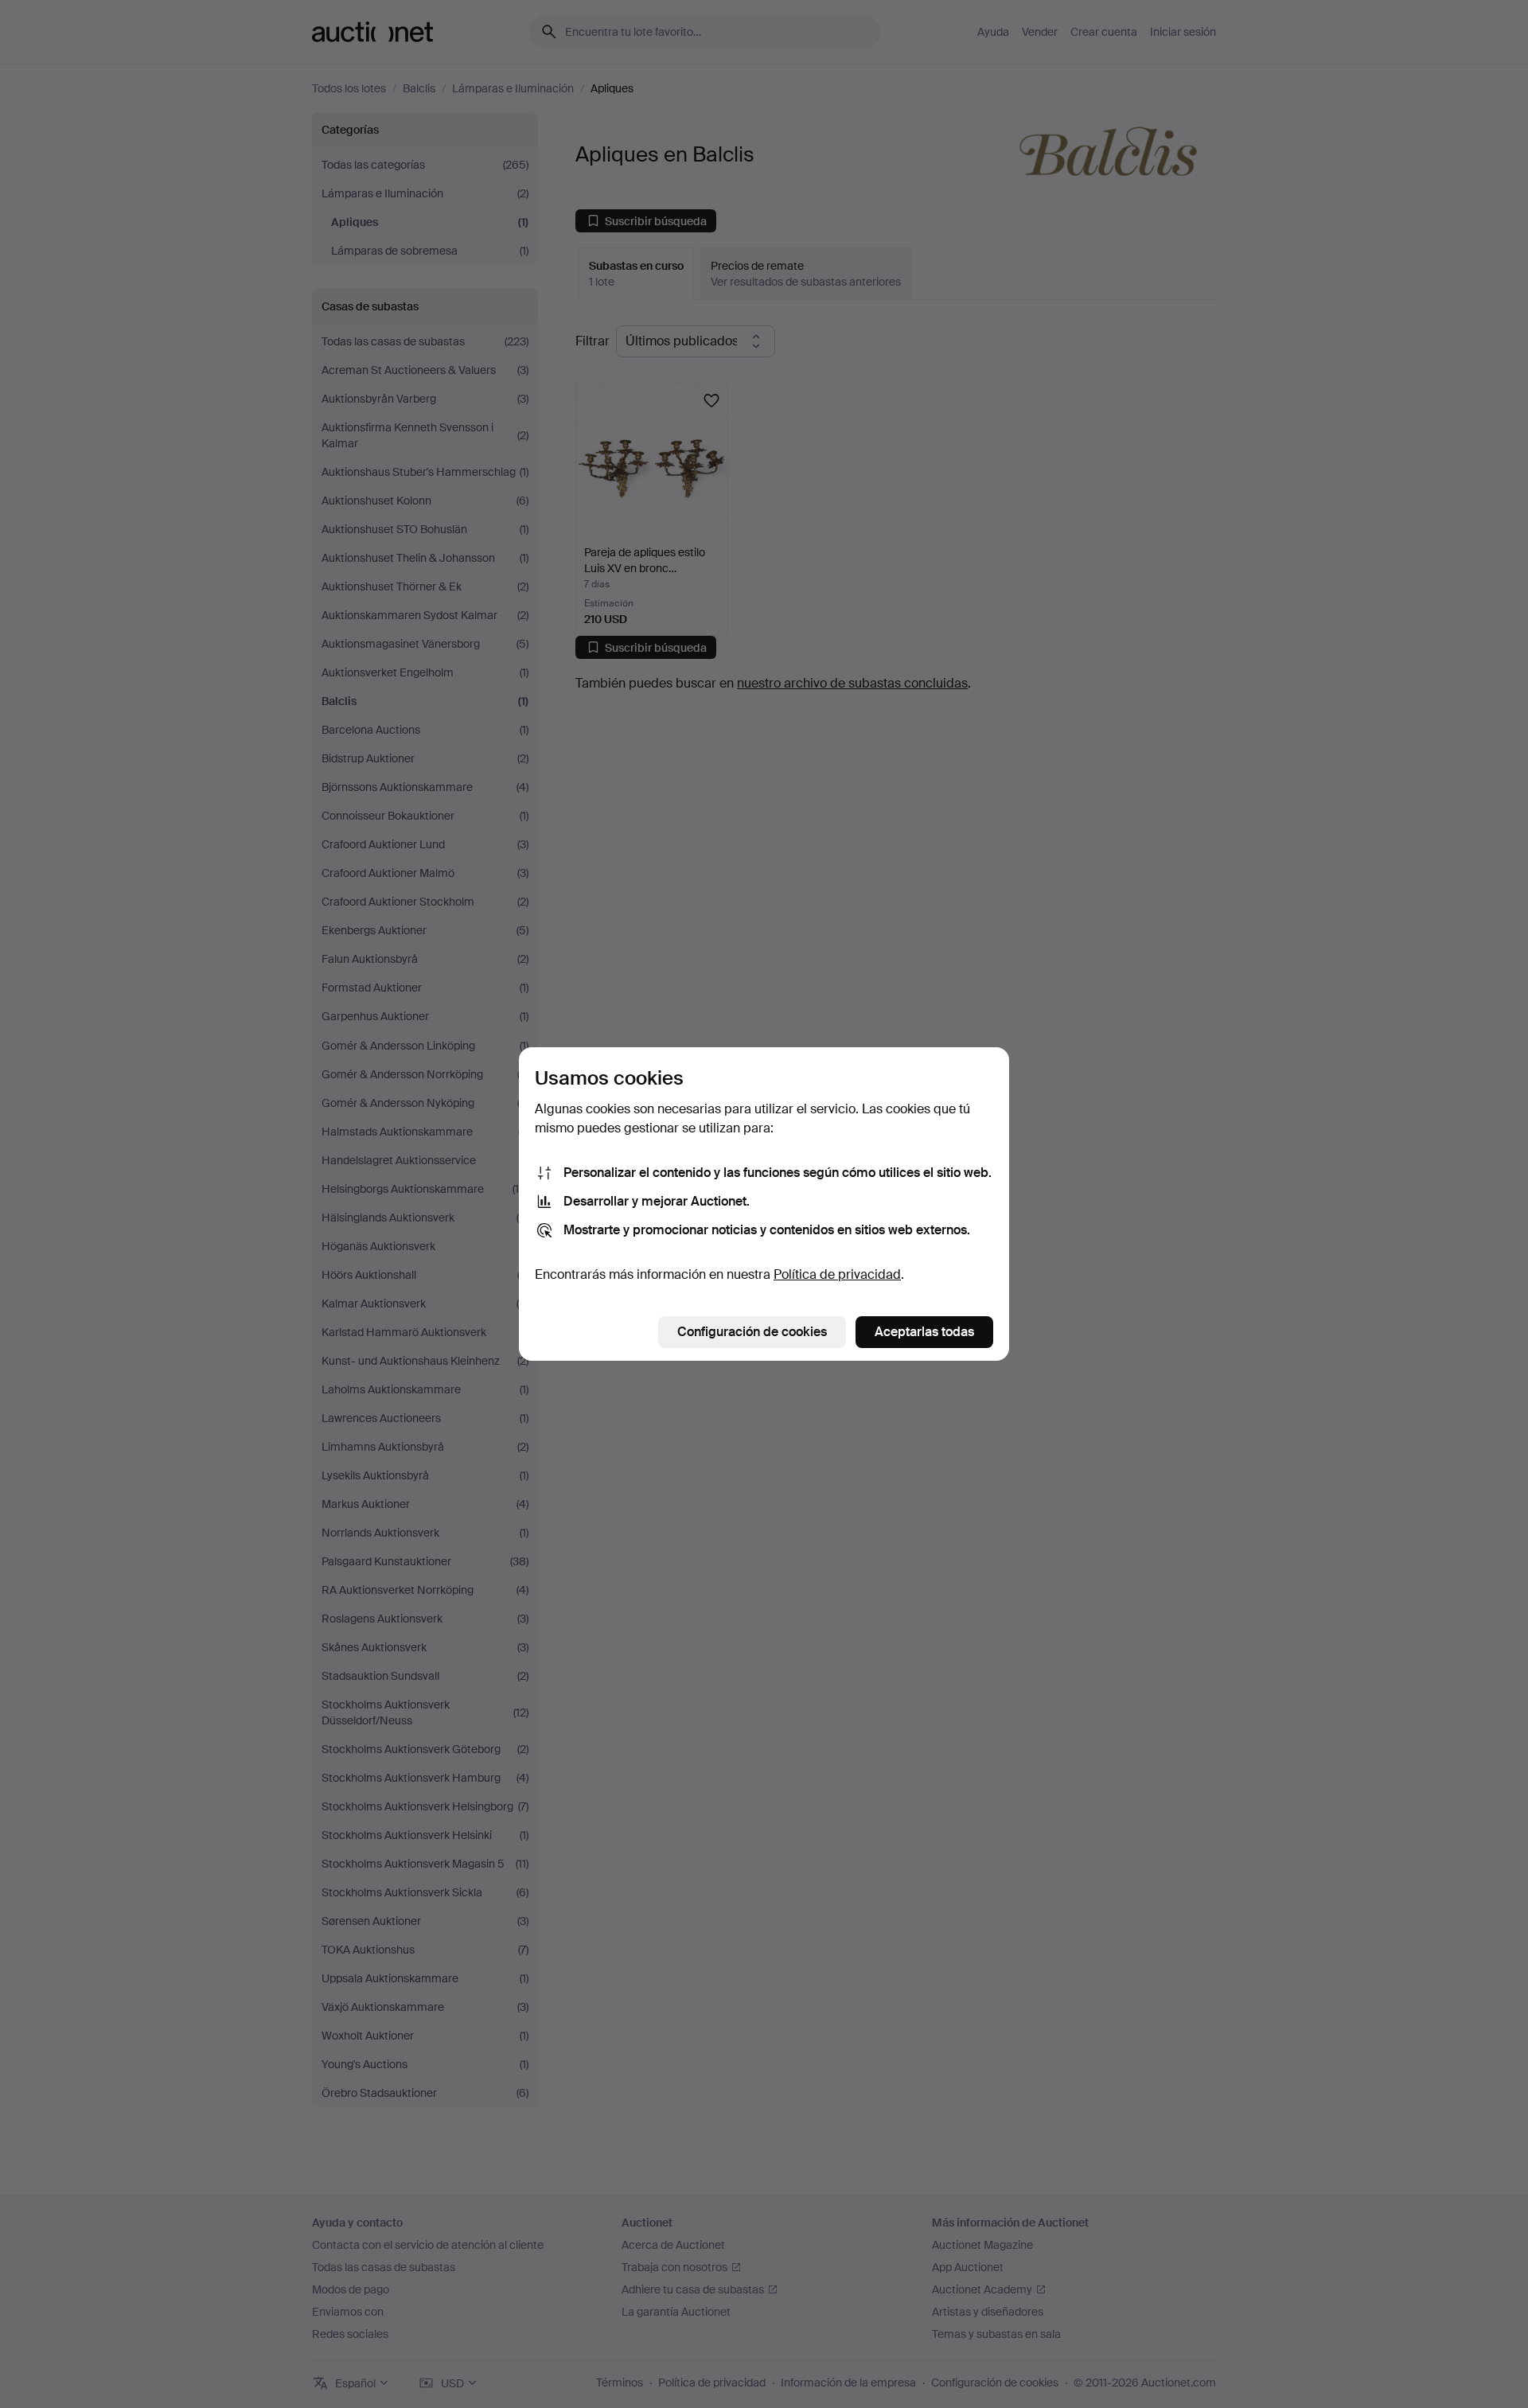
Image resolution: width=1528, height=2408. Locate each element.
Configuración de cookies (752, 1332)
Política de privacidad (837, 1274)
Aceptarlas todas (924, 1332)
